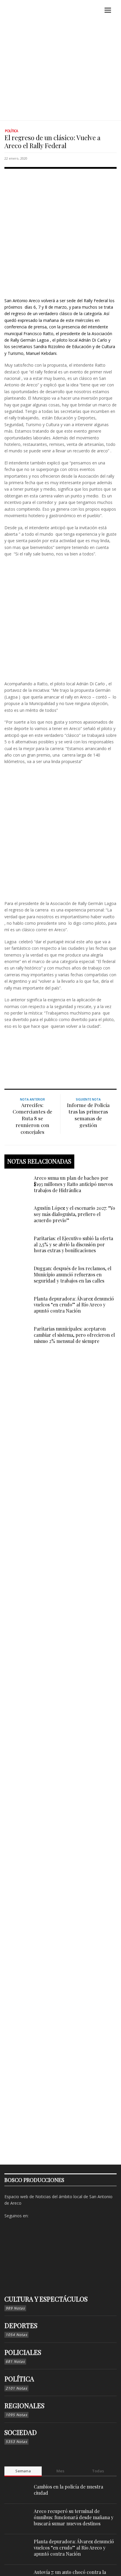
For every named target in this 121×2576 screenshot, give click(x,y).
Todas (98, 2471)
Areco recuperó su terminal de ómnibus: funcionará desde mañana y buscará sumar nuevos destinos (74, 2517)
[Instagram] (44, 2216)
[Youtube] (62, 2216)
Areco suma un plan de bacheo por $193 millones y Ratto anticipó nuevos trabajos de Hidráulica (73, 1184)
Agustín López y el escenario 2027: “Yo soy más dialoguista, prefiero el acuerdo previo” (74, 1214)
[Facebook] (34, 2216)
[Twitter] (53, 2216)
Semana (23, 2471)
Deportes (21, 2325)
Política (11, 131)
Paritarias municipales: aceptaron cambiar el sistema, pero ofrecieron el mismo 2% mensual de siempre (74, 1335)
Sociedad (21, 2432)
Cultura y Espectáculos (46, 2299)
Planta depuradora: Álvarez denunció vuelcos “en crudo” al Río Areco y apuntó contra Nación (74, 1305)
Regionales (24, 2405)
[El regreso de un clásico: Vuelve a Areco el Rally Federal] (60, 232)
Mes (60, 2471)
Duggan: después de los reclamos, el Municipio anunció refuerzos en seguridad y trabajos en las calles (73, 1274)
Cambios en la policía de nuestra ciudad (68, 2490)
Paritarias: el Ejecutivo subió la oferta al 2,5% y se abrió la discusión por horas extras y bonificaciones (73, 1244)
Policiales (23, 2352)
